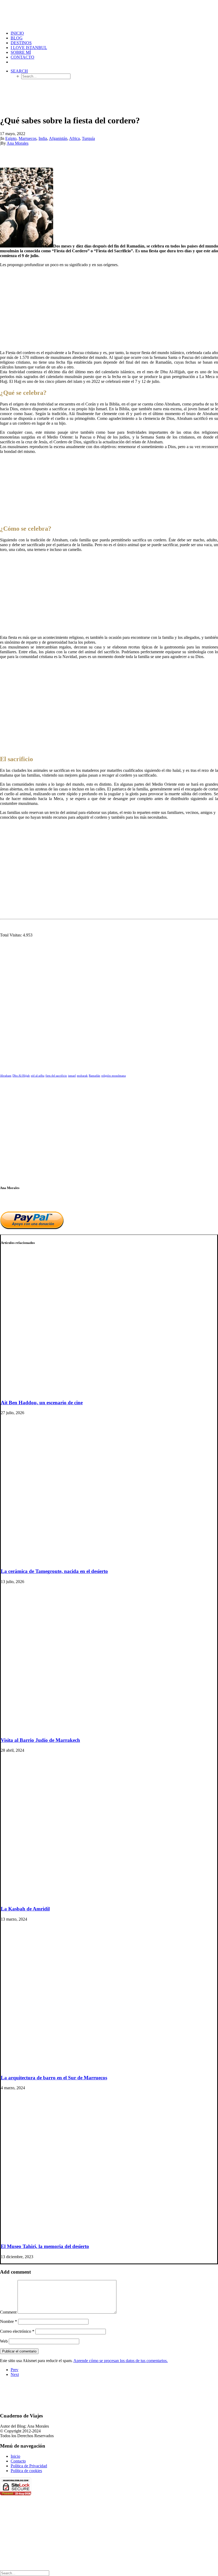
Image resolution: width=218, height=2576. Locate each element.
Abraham (6, 1076)
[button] (19, 71)
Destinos (21, 43)
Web (4, 2341)
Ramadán (95, 1076)
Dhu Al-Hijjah (21, 1076)
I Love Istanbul (29, 48)
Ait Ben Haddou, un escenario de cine (42, 1403)
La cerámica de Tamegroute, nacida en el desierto (54, 1571)
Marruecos (28, 138)
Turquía (88, 138)
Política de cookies (26, 2471)
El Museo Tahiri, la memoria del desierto (45, 2246)
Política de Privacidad (29, 2466)
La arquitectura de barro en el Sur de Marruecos (54, 2078)
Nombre (9, 2321)
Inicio (15, 2456)
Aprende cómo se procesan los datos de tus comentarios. (121, 2361)
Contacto (22, 57)
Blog (17, 38)
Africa (74, 138)
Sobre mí (21, 52)
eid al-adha (38, 1076)
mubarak (82, 1076)
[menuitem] (114, 33)
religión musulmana (114, 1076)
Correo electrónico (17, 2331)
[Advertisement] (109, 309)
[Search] (25, 2573)
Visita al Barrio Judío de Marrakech (40, 1740)
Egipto (11, 138)
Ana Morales (18, 143)
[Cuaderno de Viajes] (109, 13)
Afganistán (58, 138)
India (43, 138)
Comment (8, 2312)
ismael (72, 1076)
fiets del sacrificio (56, 1076)
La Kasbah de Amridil (25, 1909)
